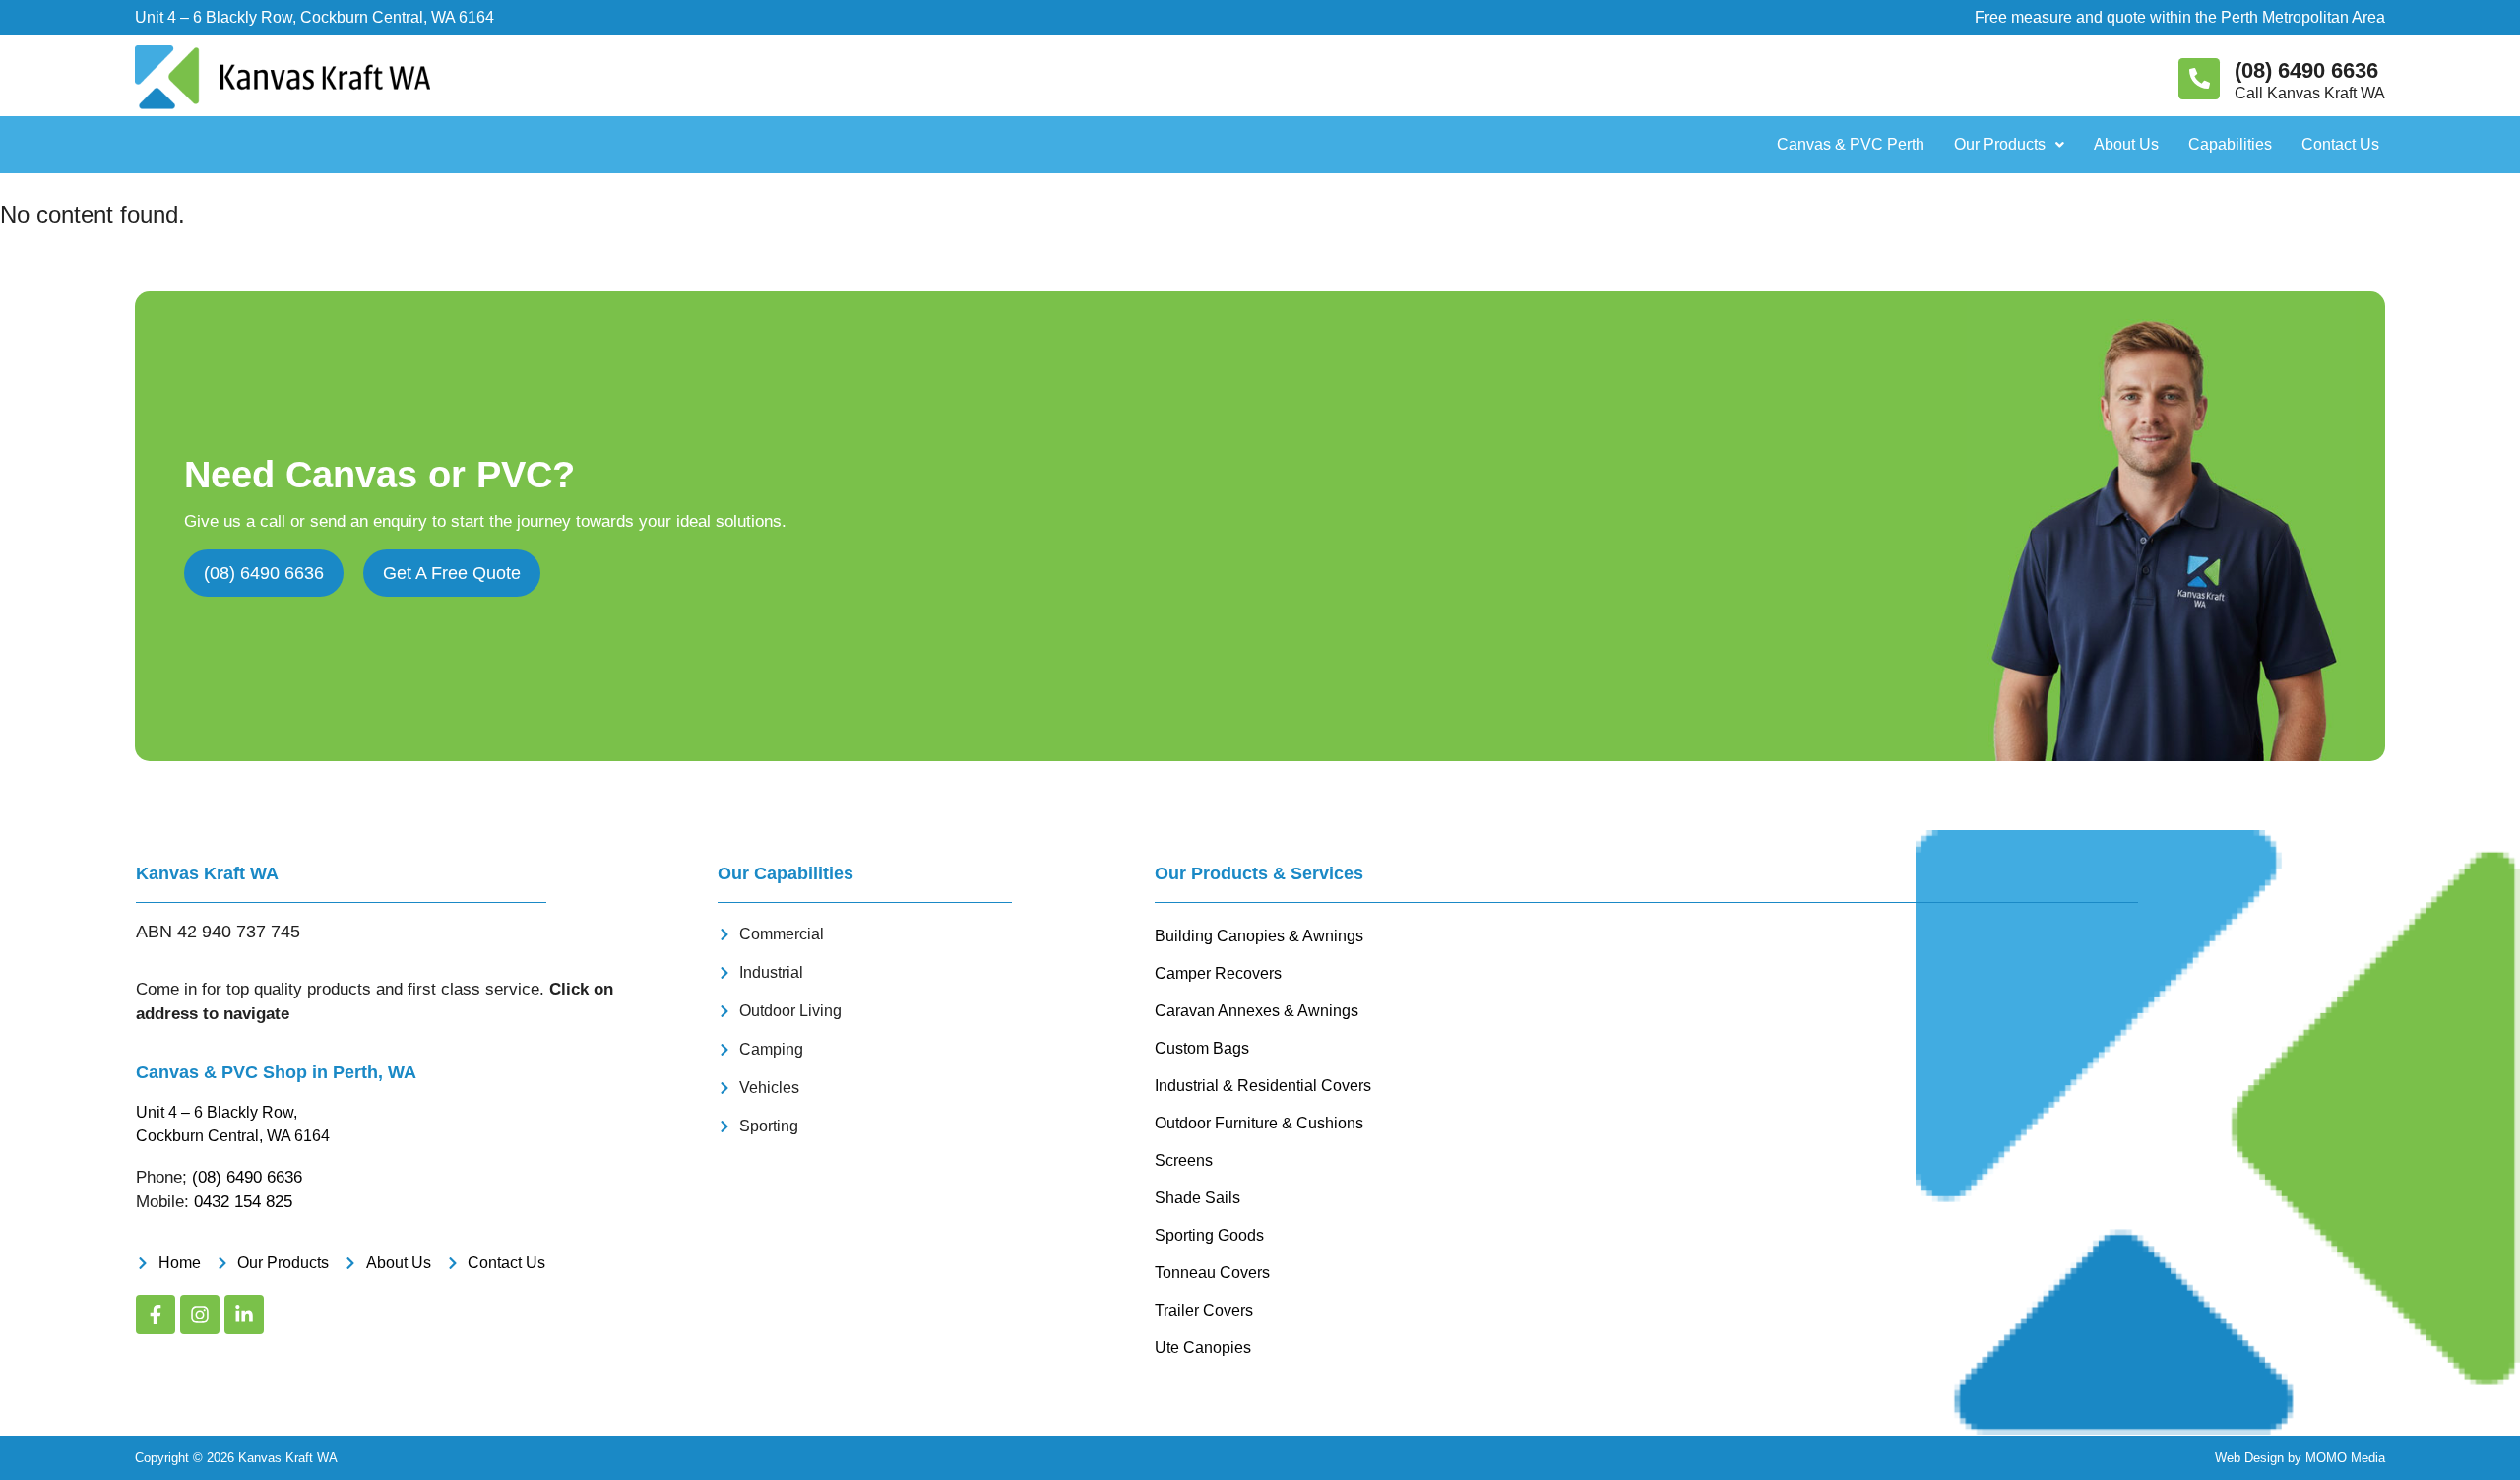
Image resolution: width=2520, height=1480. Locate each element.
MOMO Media (2345, 1458)
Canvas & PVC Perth (1851, 144)
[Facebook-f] (156, 1315)
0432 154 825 (243, 1202)
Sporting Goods (1209, 1235)
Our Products (2000, 144)
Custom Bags (1202, 1048)
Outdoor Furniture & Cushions (1259, 1123)
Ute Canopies (1203, 1348)
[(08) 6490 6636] (2199, 79)
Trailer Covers (1204, 1310)
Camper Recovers (1218, 973)
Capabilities (2230, 144)
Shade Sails (1197, 1198)
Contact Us (2340, 144)
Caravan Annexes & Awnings (1257, 1011)
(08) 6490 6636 (2306, 70)
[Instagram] (200, 1315)
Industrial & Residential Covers (1263, 1086)
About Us (2126, 144)
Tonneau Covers (1212, 1273)
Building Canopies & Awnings (1259, 936)
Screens (1184, 1160)
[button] (2009, 145)
